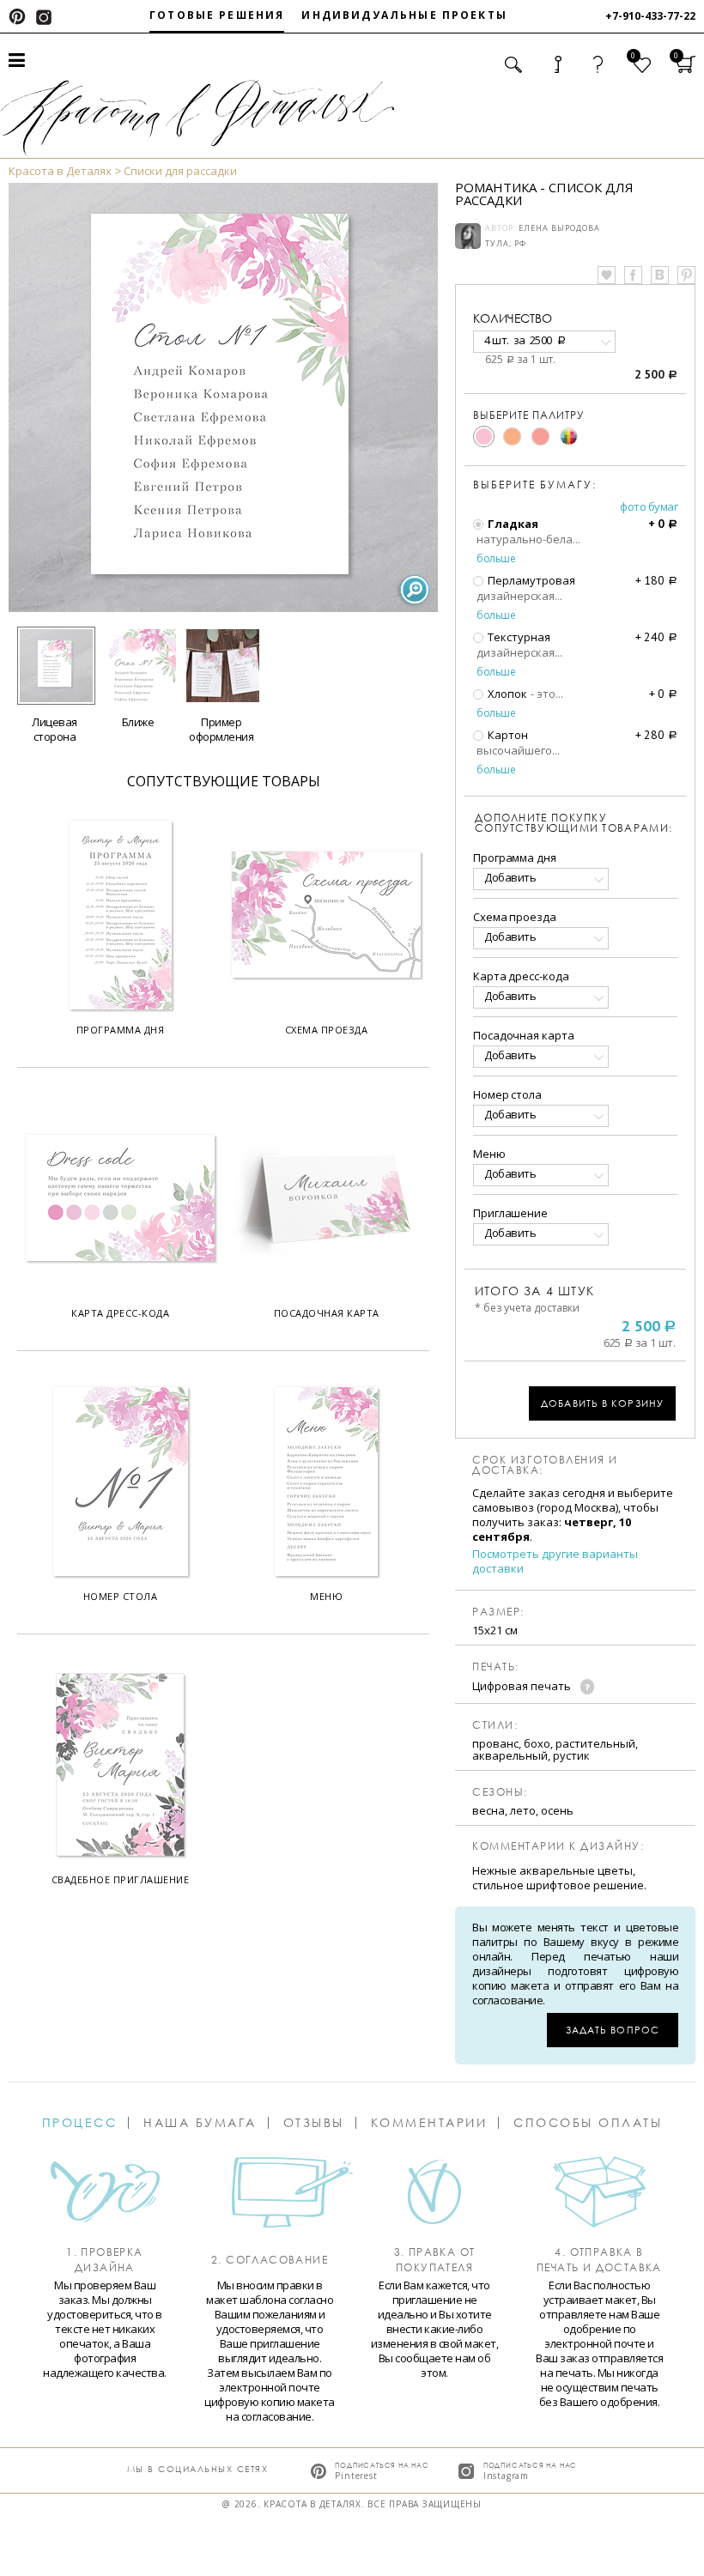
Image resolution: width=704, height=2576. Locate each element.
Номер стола (507, 1094)
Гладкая (512, 524)
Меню (489, 1154)
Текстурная (518, 637)
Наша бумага (200, 2123)
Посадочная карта (523, 1035)
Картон (507, 735)
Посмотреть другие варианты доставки (555, 1561)
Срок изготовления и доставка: (545, 1465)
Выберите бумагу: (535, 485)
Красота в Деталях (60, 171)
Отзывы (314, 2123)
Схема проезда (515, 917)
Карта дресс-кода (521, 976)
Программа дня (515, 858)
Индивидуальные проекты (404, 15)
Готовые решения (217, 15)
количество (513, 318)
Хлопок (506, 694)
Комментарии (429, 2123)
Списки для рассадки (180, 171)
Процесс (80, 2123)
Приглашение (510, 1213)
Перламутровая (530, 580)
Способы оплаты (588, 2123)
